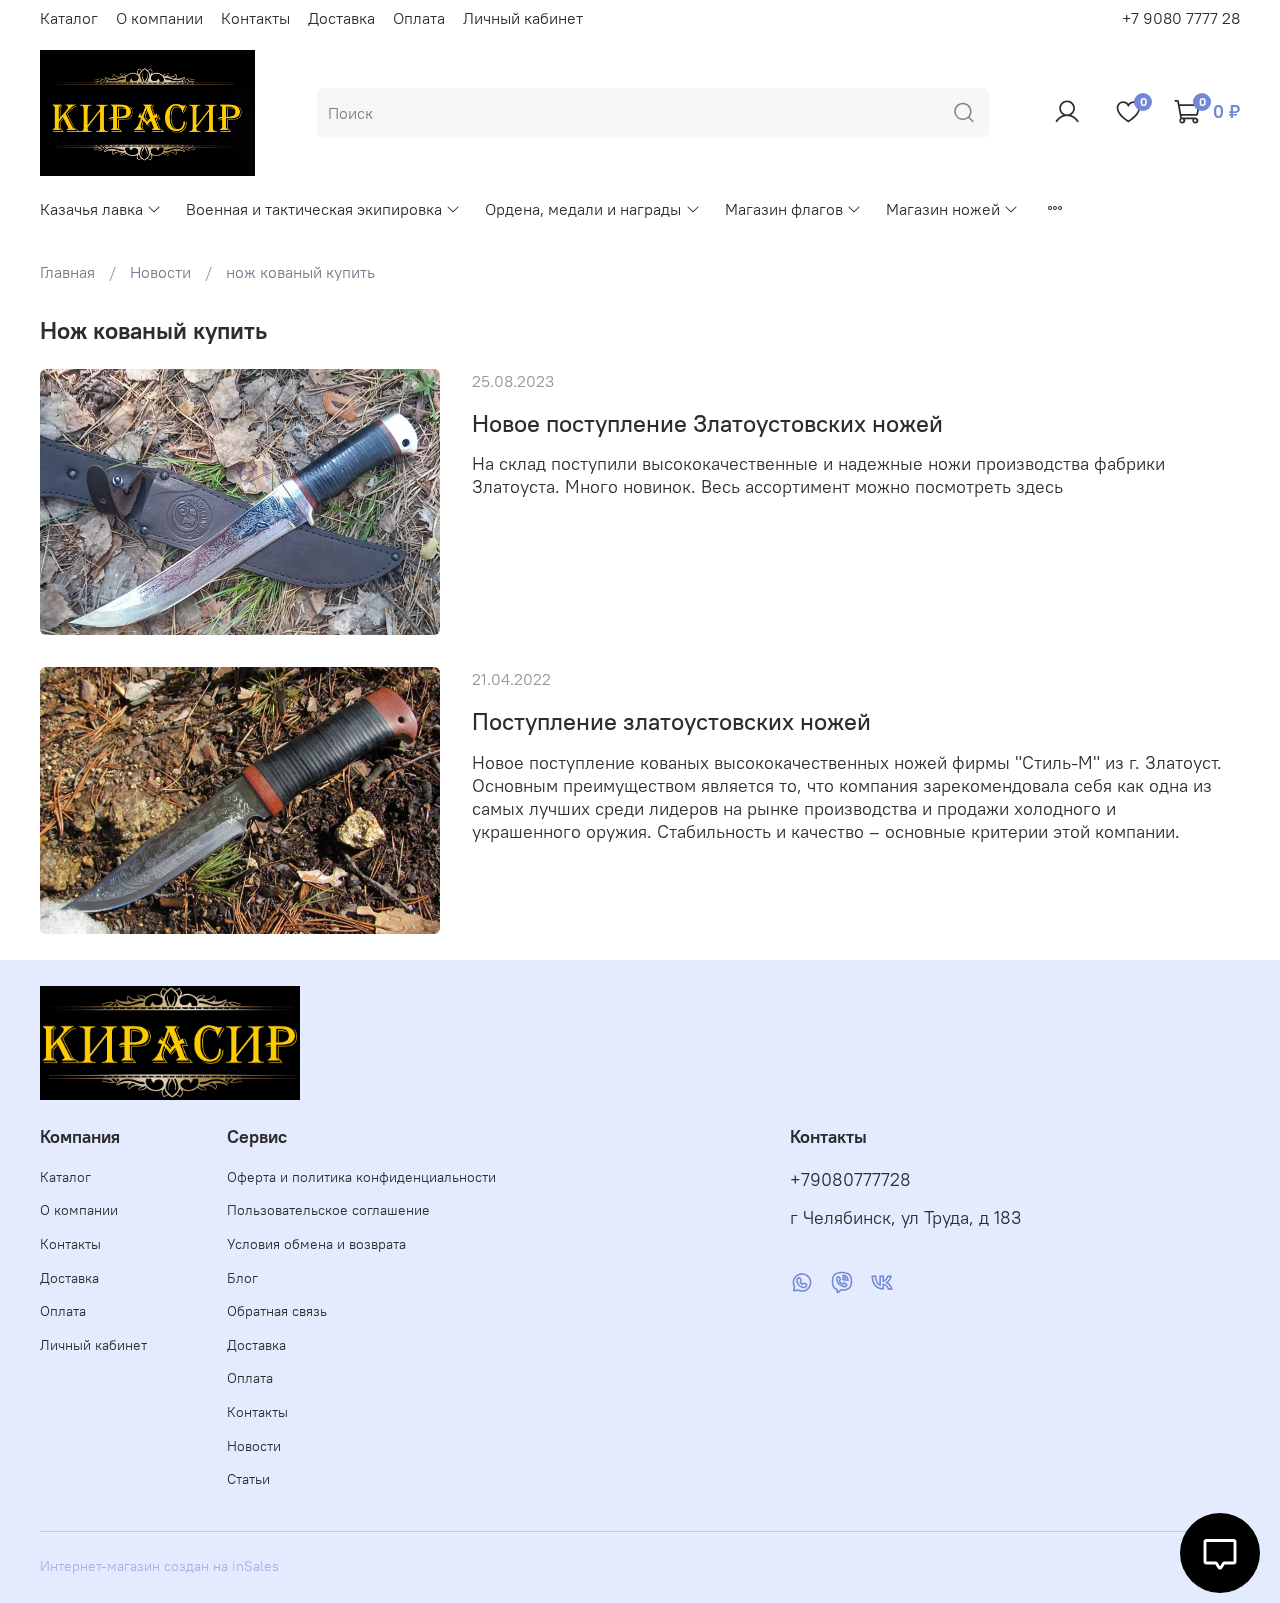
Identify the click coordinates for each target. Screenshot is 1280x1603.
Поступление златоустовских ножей (671, 721)
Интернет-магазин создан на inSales (159, 1566)
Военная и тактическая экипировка (314, 209)
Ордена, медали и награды (583, 209)
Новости (160, 272)
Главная (67, 272)
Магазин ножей (943, 209)
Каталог (69, 18)
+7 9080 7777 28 (1181, 18)
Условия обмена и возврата (316, 1244)
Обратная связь (277, 1311)
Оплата (419, 18)
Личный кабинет (523, 18)
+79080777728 (850, 1180)
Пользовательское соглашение (328, 1210)
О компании (159, 18)
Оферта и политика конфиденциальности (361, 1177)
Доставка (341, 18)
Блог (242, 1278)
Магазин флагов (784, 209)
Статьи (248, 1479)
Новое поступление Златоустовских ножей (707, 423)
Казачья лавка (91, 209)
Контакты (255, 18)
